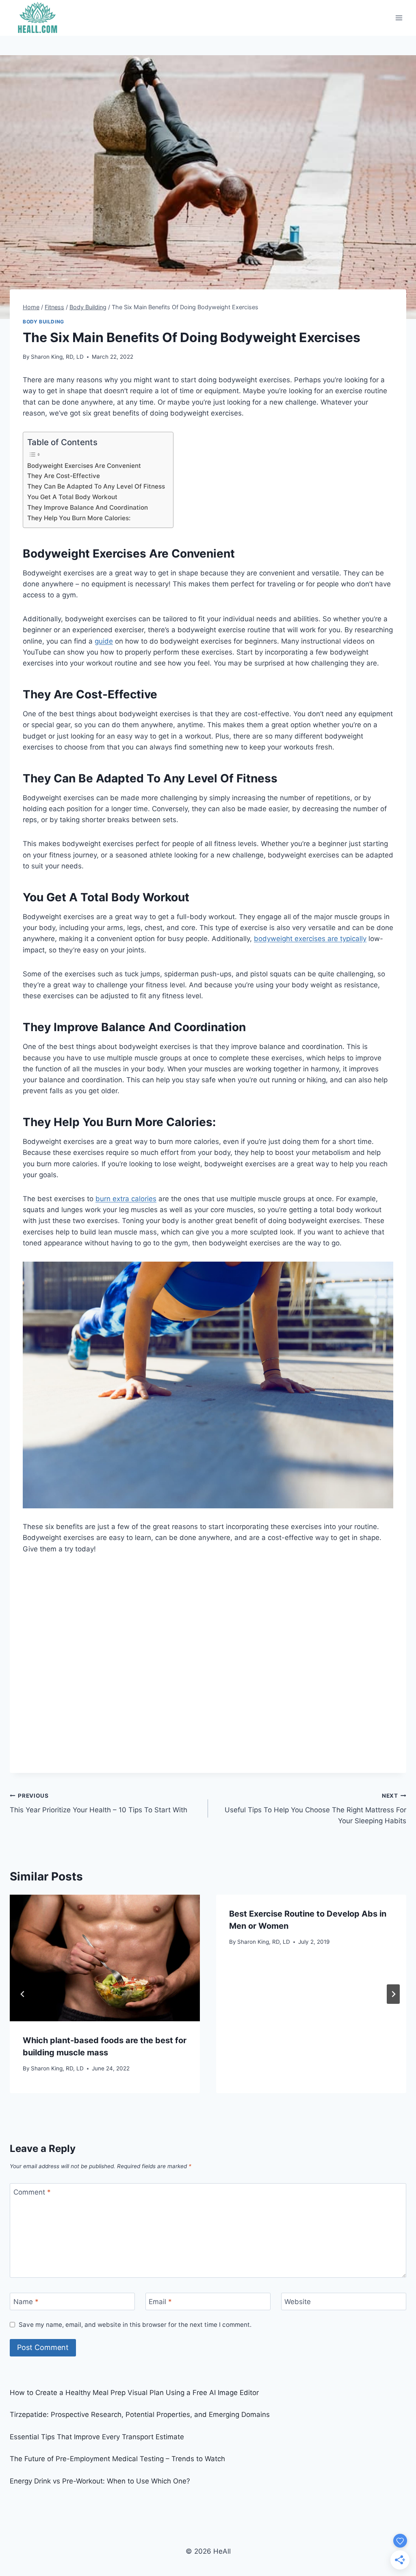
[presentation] (105, 1958)
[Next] (393, 1994)
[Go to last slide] (23, 1994)
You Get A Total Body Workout (72, 497)
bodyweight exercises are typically (310, 939)
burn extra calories (126, 1199)
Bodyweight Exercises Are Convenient (84, 466)
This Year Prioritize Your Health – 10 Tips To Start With (99, 1803)
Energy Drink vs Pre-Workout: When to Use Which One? (100, 2481)
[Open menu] (399, 18)
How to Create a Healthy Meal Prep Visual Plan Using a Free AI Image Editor (134, 2393)
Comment (32, 2192)
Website (298, 2302)
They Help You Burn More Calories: (79, 518)
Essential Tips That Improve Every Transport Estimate (97, 2437)
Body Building (43, 322)
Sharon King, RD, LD (57, 357)
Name (26, 2302)
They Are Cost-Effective (64, 476)
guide (104, 641)
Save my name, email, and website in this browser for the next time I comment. (135, 2325)
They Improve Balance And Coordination (88, 507)
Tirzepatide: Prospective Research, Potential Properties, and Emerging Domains (140, 2414)
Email (160, 2302)
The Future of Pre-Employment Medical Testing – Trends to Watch (117, 2459)
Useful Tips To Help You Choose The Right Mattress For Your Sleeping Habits (315, 1809)
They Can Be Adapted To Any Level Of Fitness (96, 486)
